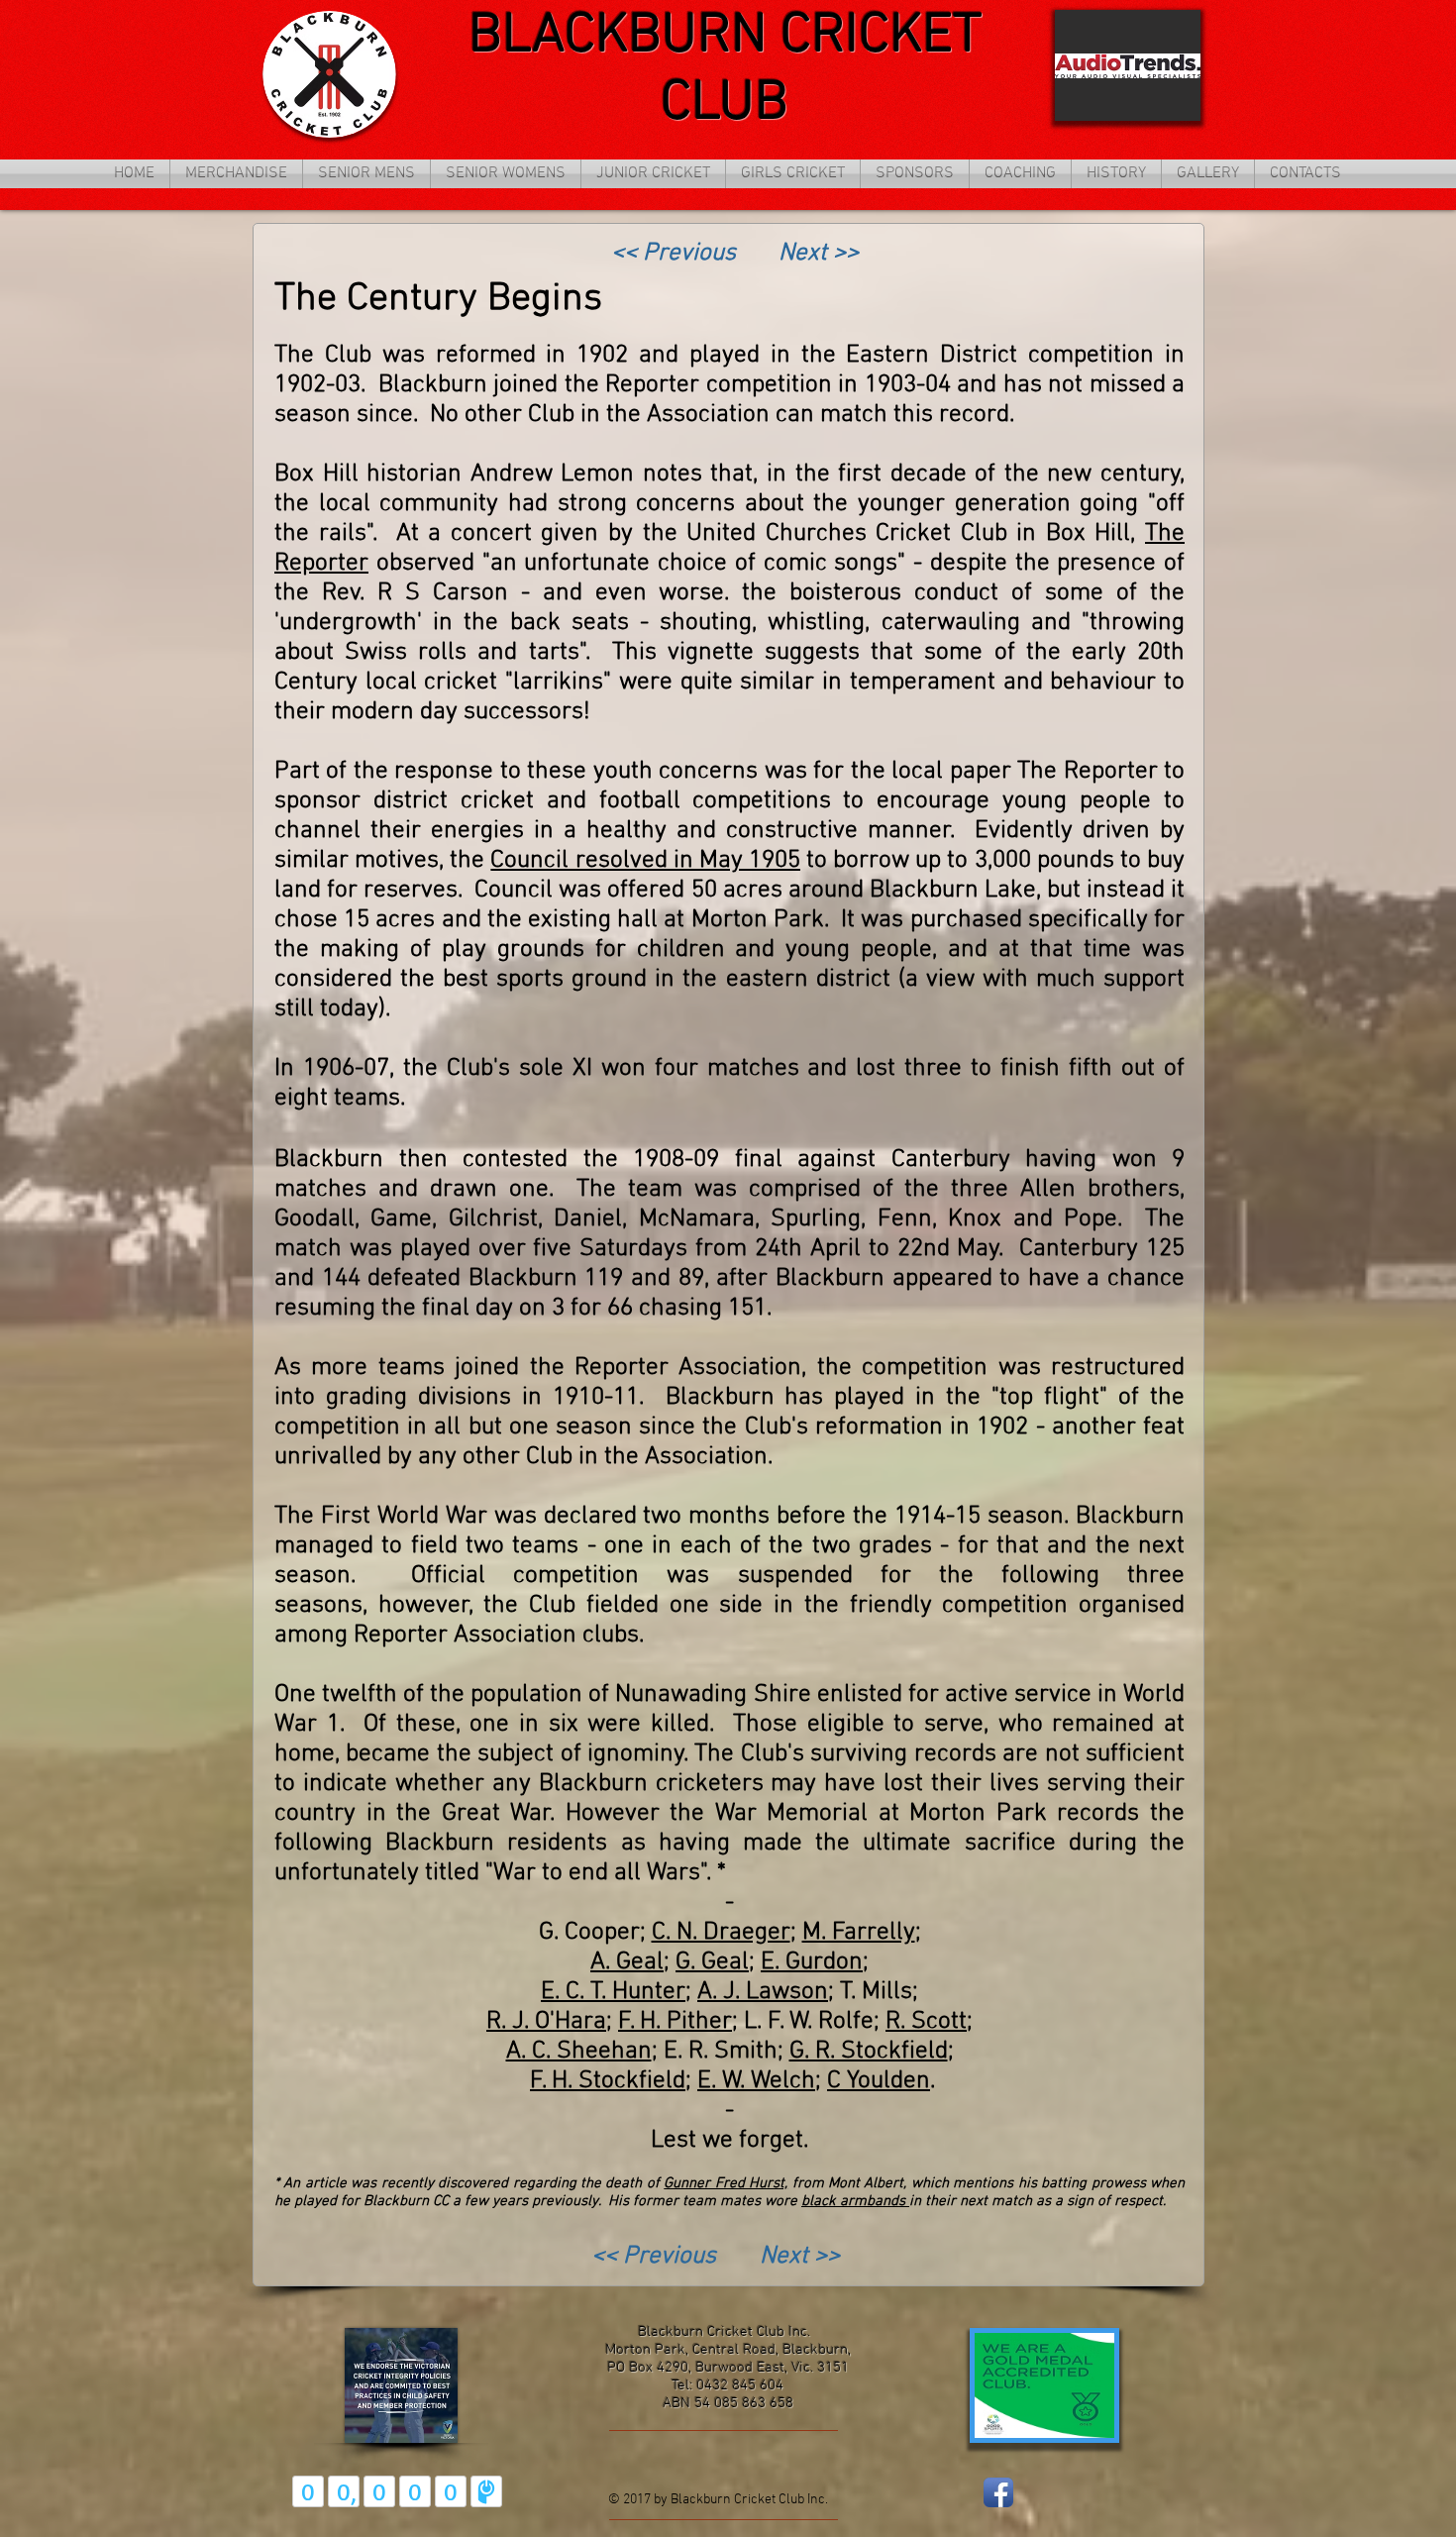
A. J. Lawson (763, 1992)
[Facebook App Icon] (998, 2492)
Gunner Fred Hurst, (726, 2183)
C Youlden (879, 2081)
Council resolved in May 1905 (645, 861)
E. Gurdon (812, 1962)
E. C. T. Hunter (613, 1992)
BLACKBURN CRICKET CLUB (725, 70)
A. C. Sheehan (579, 2052)
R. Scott (926, 2022)
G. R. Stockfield (869, 2052)
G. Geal (712, 1962)
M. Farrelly (859, 1933)
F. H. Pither (675, 2022)
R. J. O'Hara (546, 2022)
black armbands (855, 2201)
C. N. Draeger (721, 1933)
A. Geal (627, 1962)
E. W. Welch (756, 2081)
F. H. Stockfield (608, 2081)
